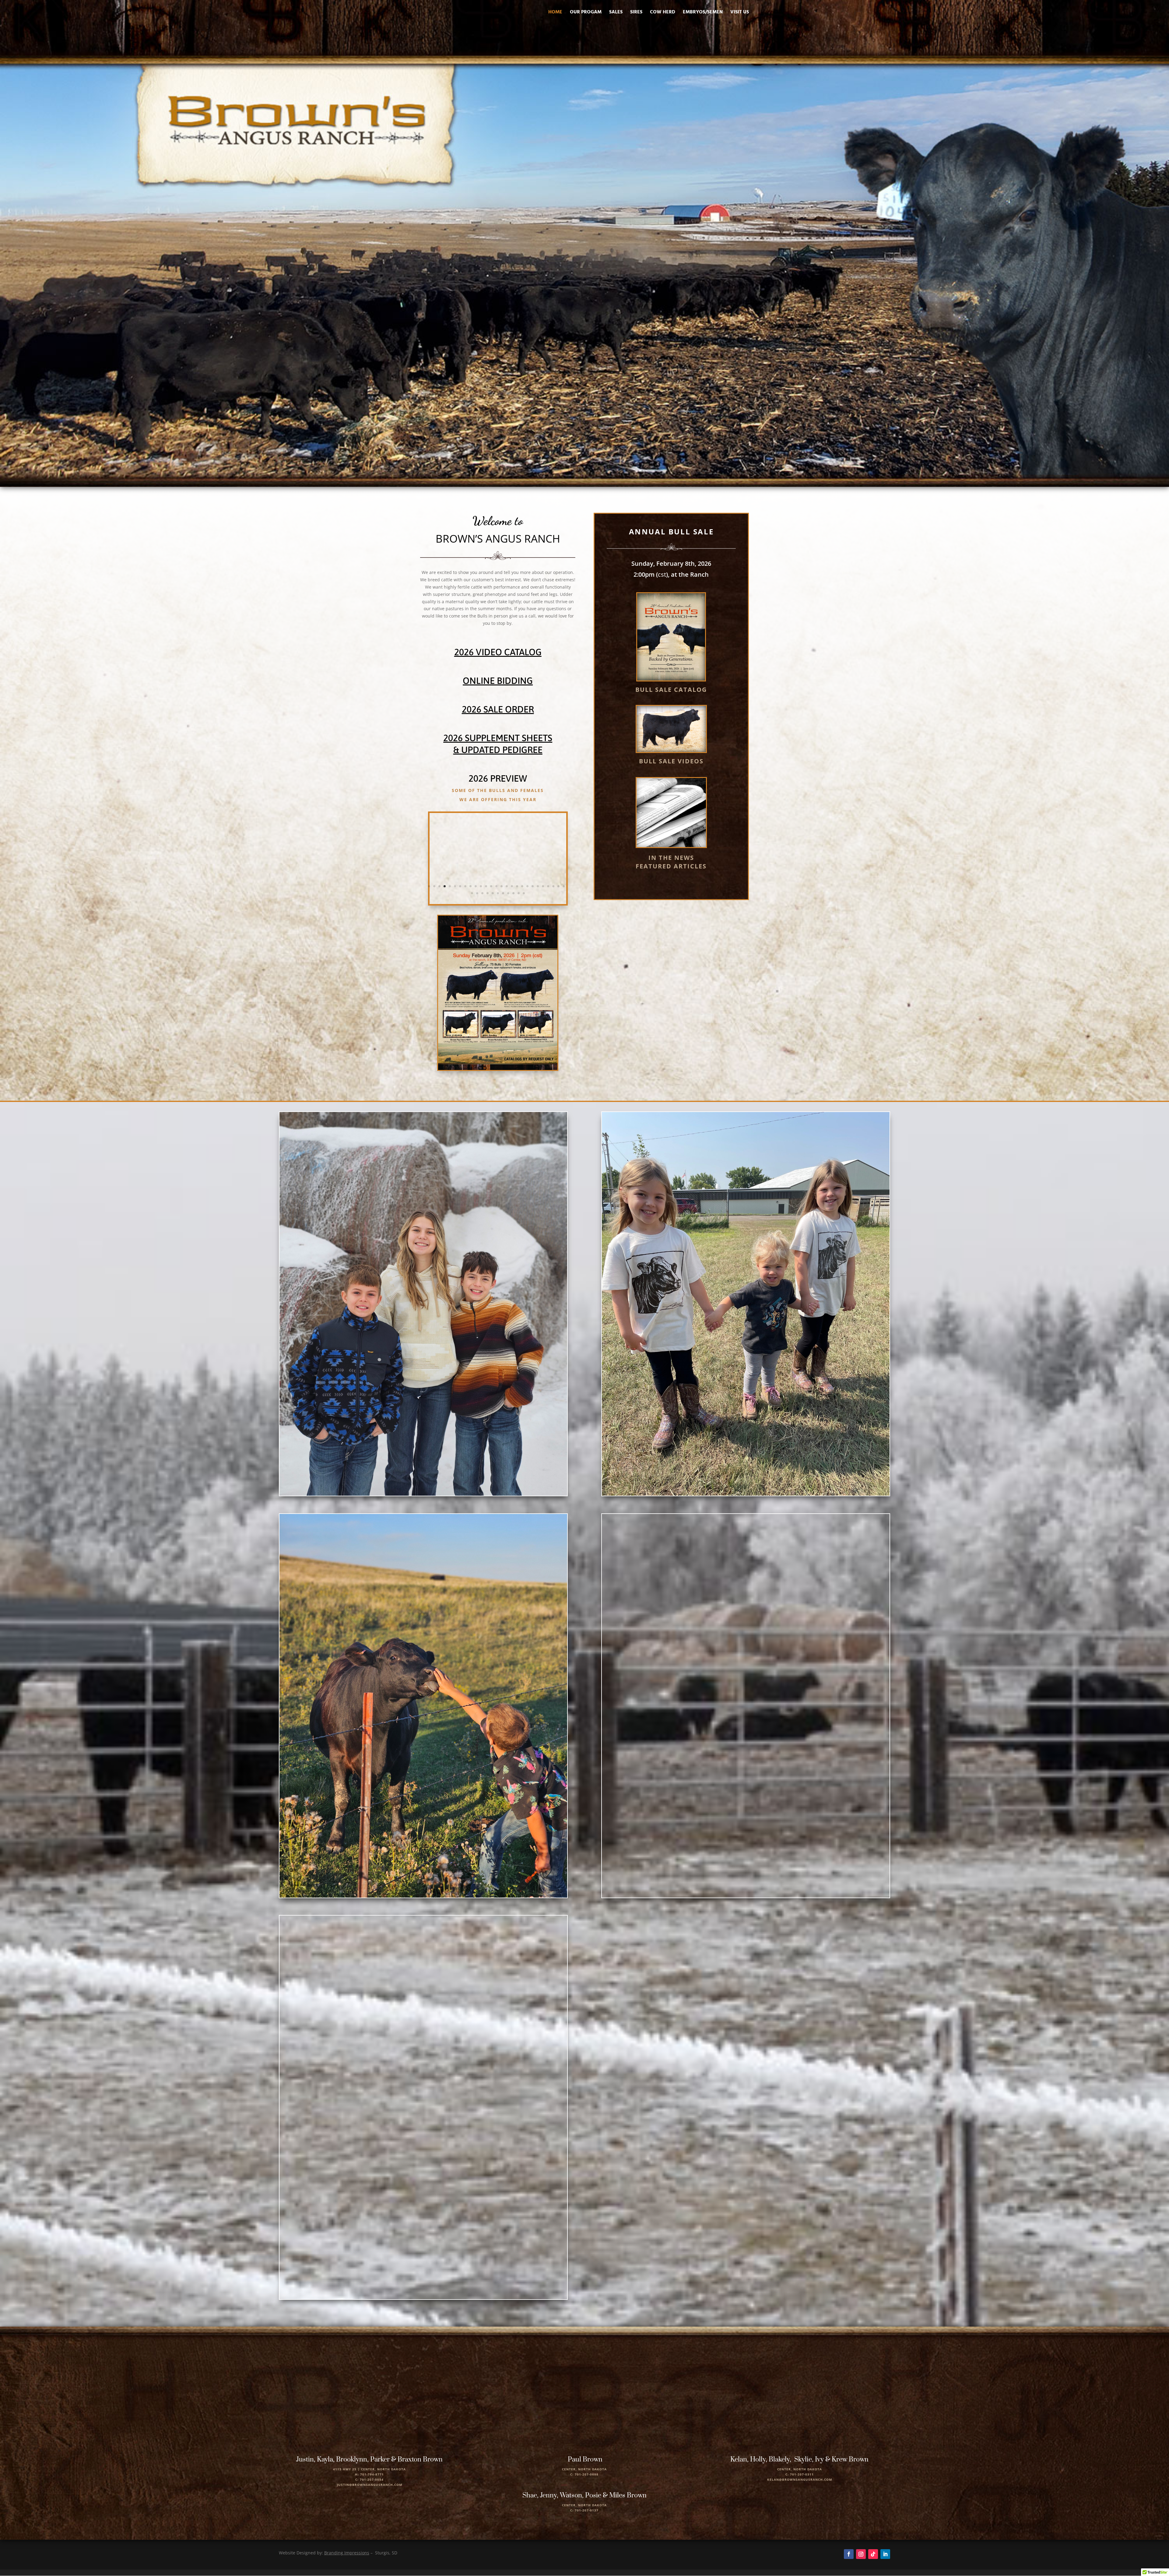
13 (491, 886)
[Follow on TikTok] (873, 2554)
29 (477, 893)
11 (481, 886)
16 (507, 886)
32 (493, 893)
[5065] (498, 902)
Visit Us (740, 13)
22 (538, 886)
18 (517, 886)
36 (513, 893)
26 (558, 886)
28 (472, 893)
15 (502, 886)
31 (488, 893)
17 (512, 886)
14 (496, 886)
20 (527, 886)
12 (486, 886)
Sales (616, 13)
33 (498, 893)
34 (503, 893)
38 (524, 893)
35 (508, 893)
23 (543, 886)
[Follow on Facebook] (849, 2554)
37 (519, 893)
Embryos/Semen (703, 13)
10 (476, 886)
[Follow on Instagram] (861, 2554)
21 (533, 886)
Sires (636, 13)
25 (553, 886)
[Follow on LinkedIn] (885, 2554)
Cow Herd (663, 13)
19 (522, 886)
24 (548, 886)
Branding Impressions (347, 2553)
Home (555, 13)
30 (482, 893)
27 (564, 886)
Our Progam (586, 13)
